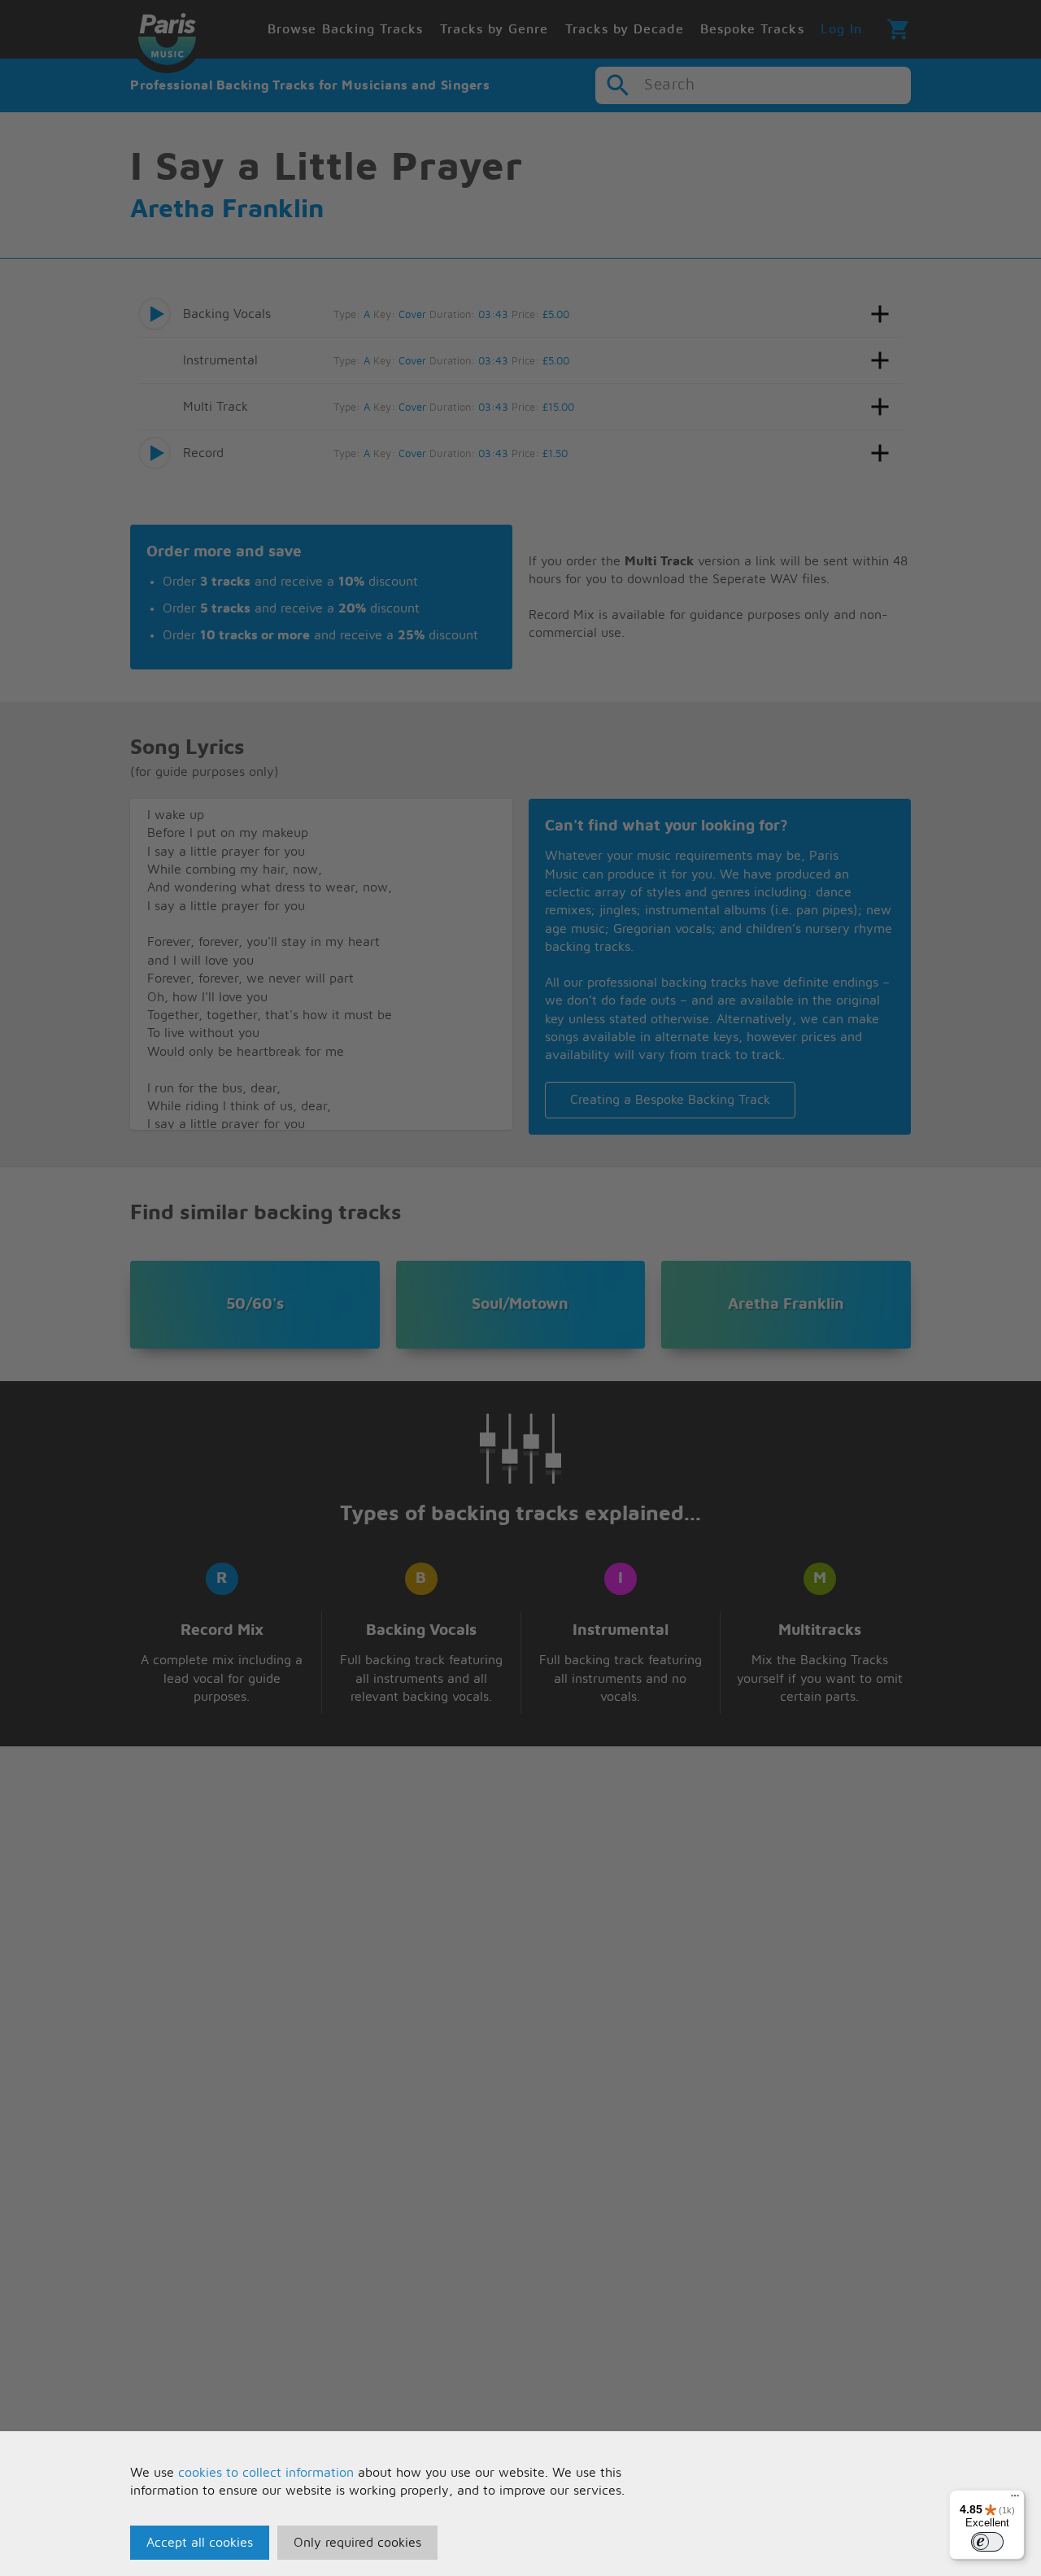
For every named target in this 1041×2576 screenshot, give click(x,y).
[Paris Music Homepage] (167, 37)
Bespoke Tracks (752, 29)
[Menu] (1015, 2500)
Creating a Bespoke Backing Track (670, 1100)
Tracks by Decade (625, 29)
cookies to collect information (266, 2473)
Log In (841, 29)
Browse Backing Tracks (345, 29)
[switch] (987, 2542)
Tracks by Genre (494, 29)
